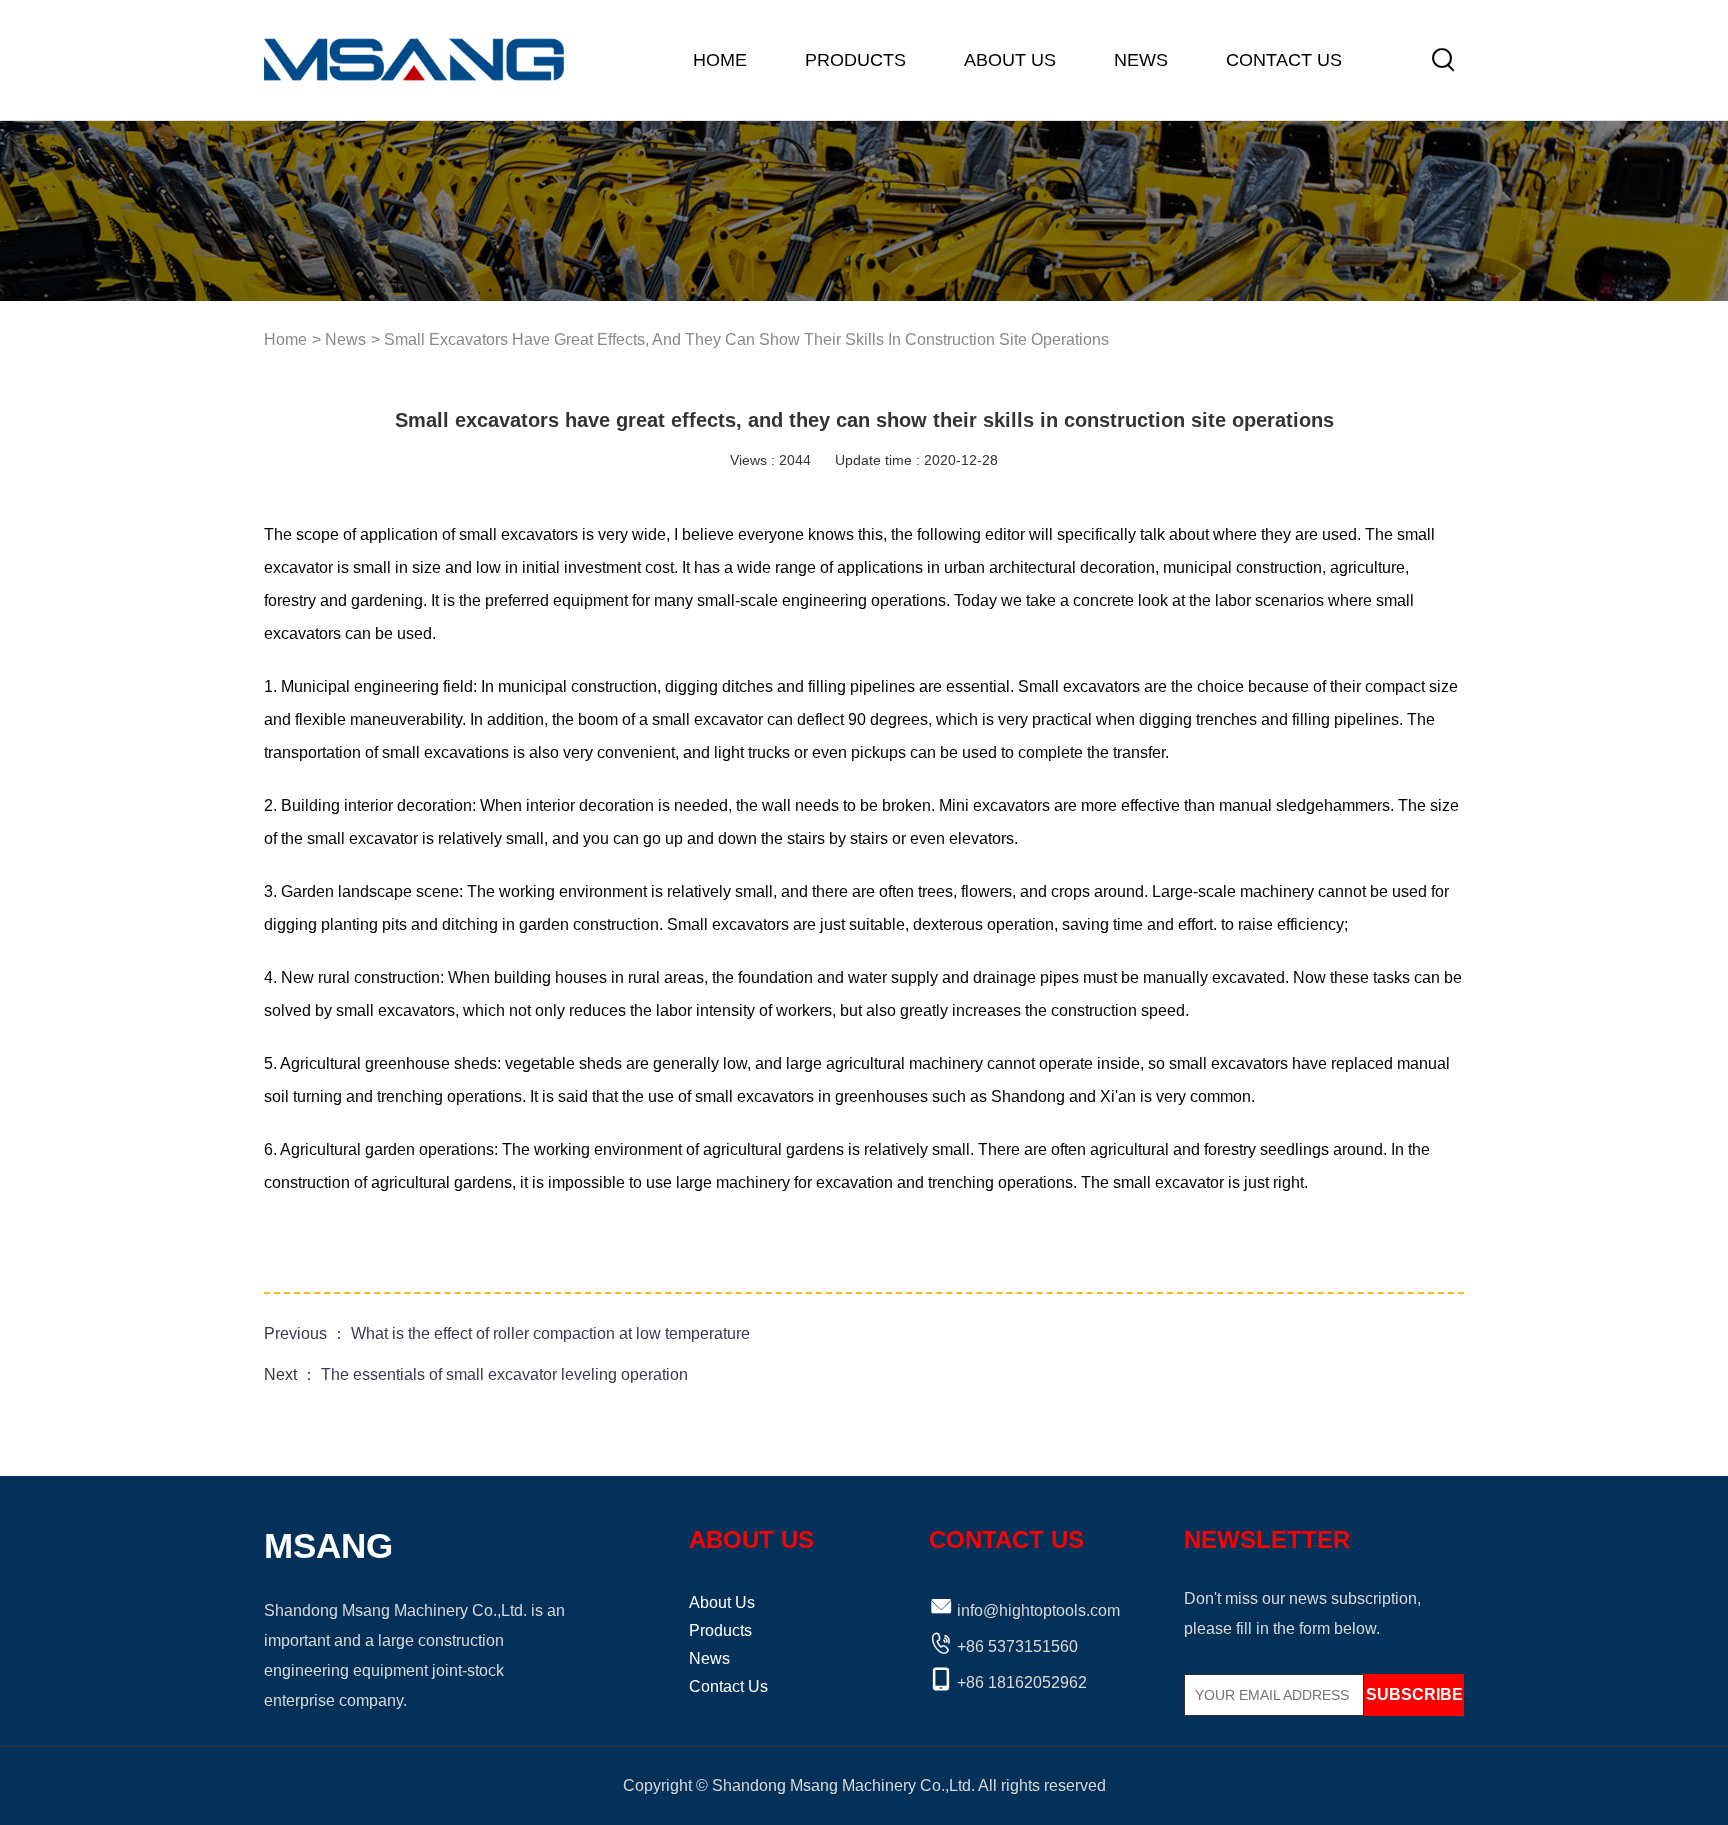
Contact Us (1284, 60)
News (1141, 60)
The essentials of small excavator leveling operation (504, 1374)
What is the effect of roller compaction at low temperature (550, 1333)
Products (720, 1630)
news (345, 339)
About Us (722, 1602)
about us (1010, 60)
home (720, 60)
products (855, 60)
